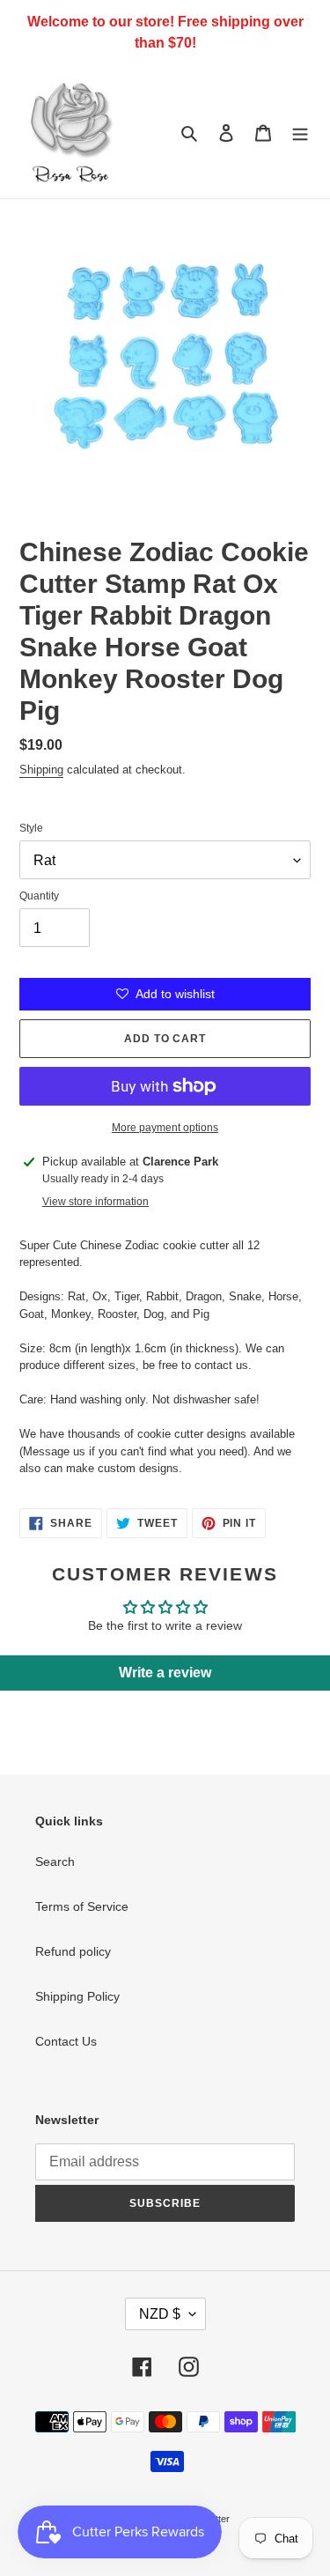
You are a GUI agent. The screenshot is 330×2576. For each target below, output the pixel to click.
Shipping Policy (77, 1996)
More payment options (165, 1128)
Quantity (39, 896)
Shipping (41, 770)
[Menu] (300, 132)
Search (55, 1862)
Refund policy (73, 1951)
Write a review (165, 1673)
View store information (95, 1202)
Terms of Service (82, 1906)
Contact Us (66, 2041)
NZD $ (160, 2314)
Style (31, 828)
